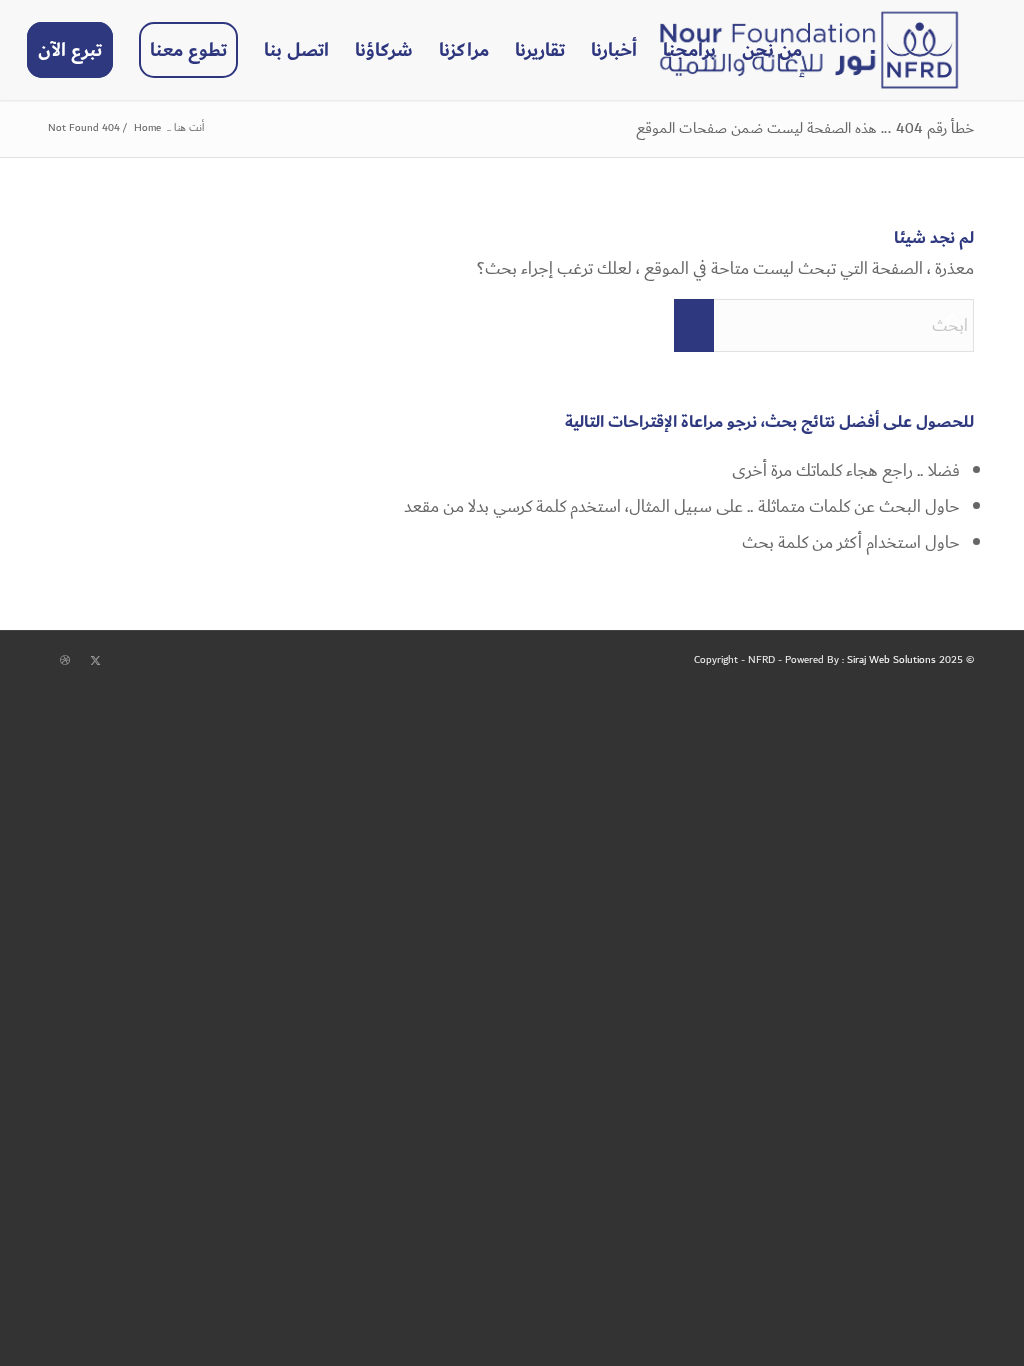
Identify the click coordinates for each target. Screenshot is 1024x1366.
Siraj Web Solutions (891, 660)
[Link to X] (95, 661)
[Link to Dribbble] (65, 661)
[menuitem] (772, 50)
